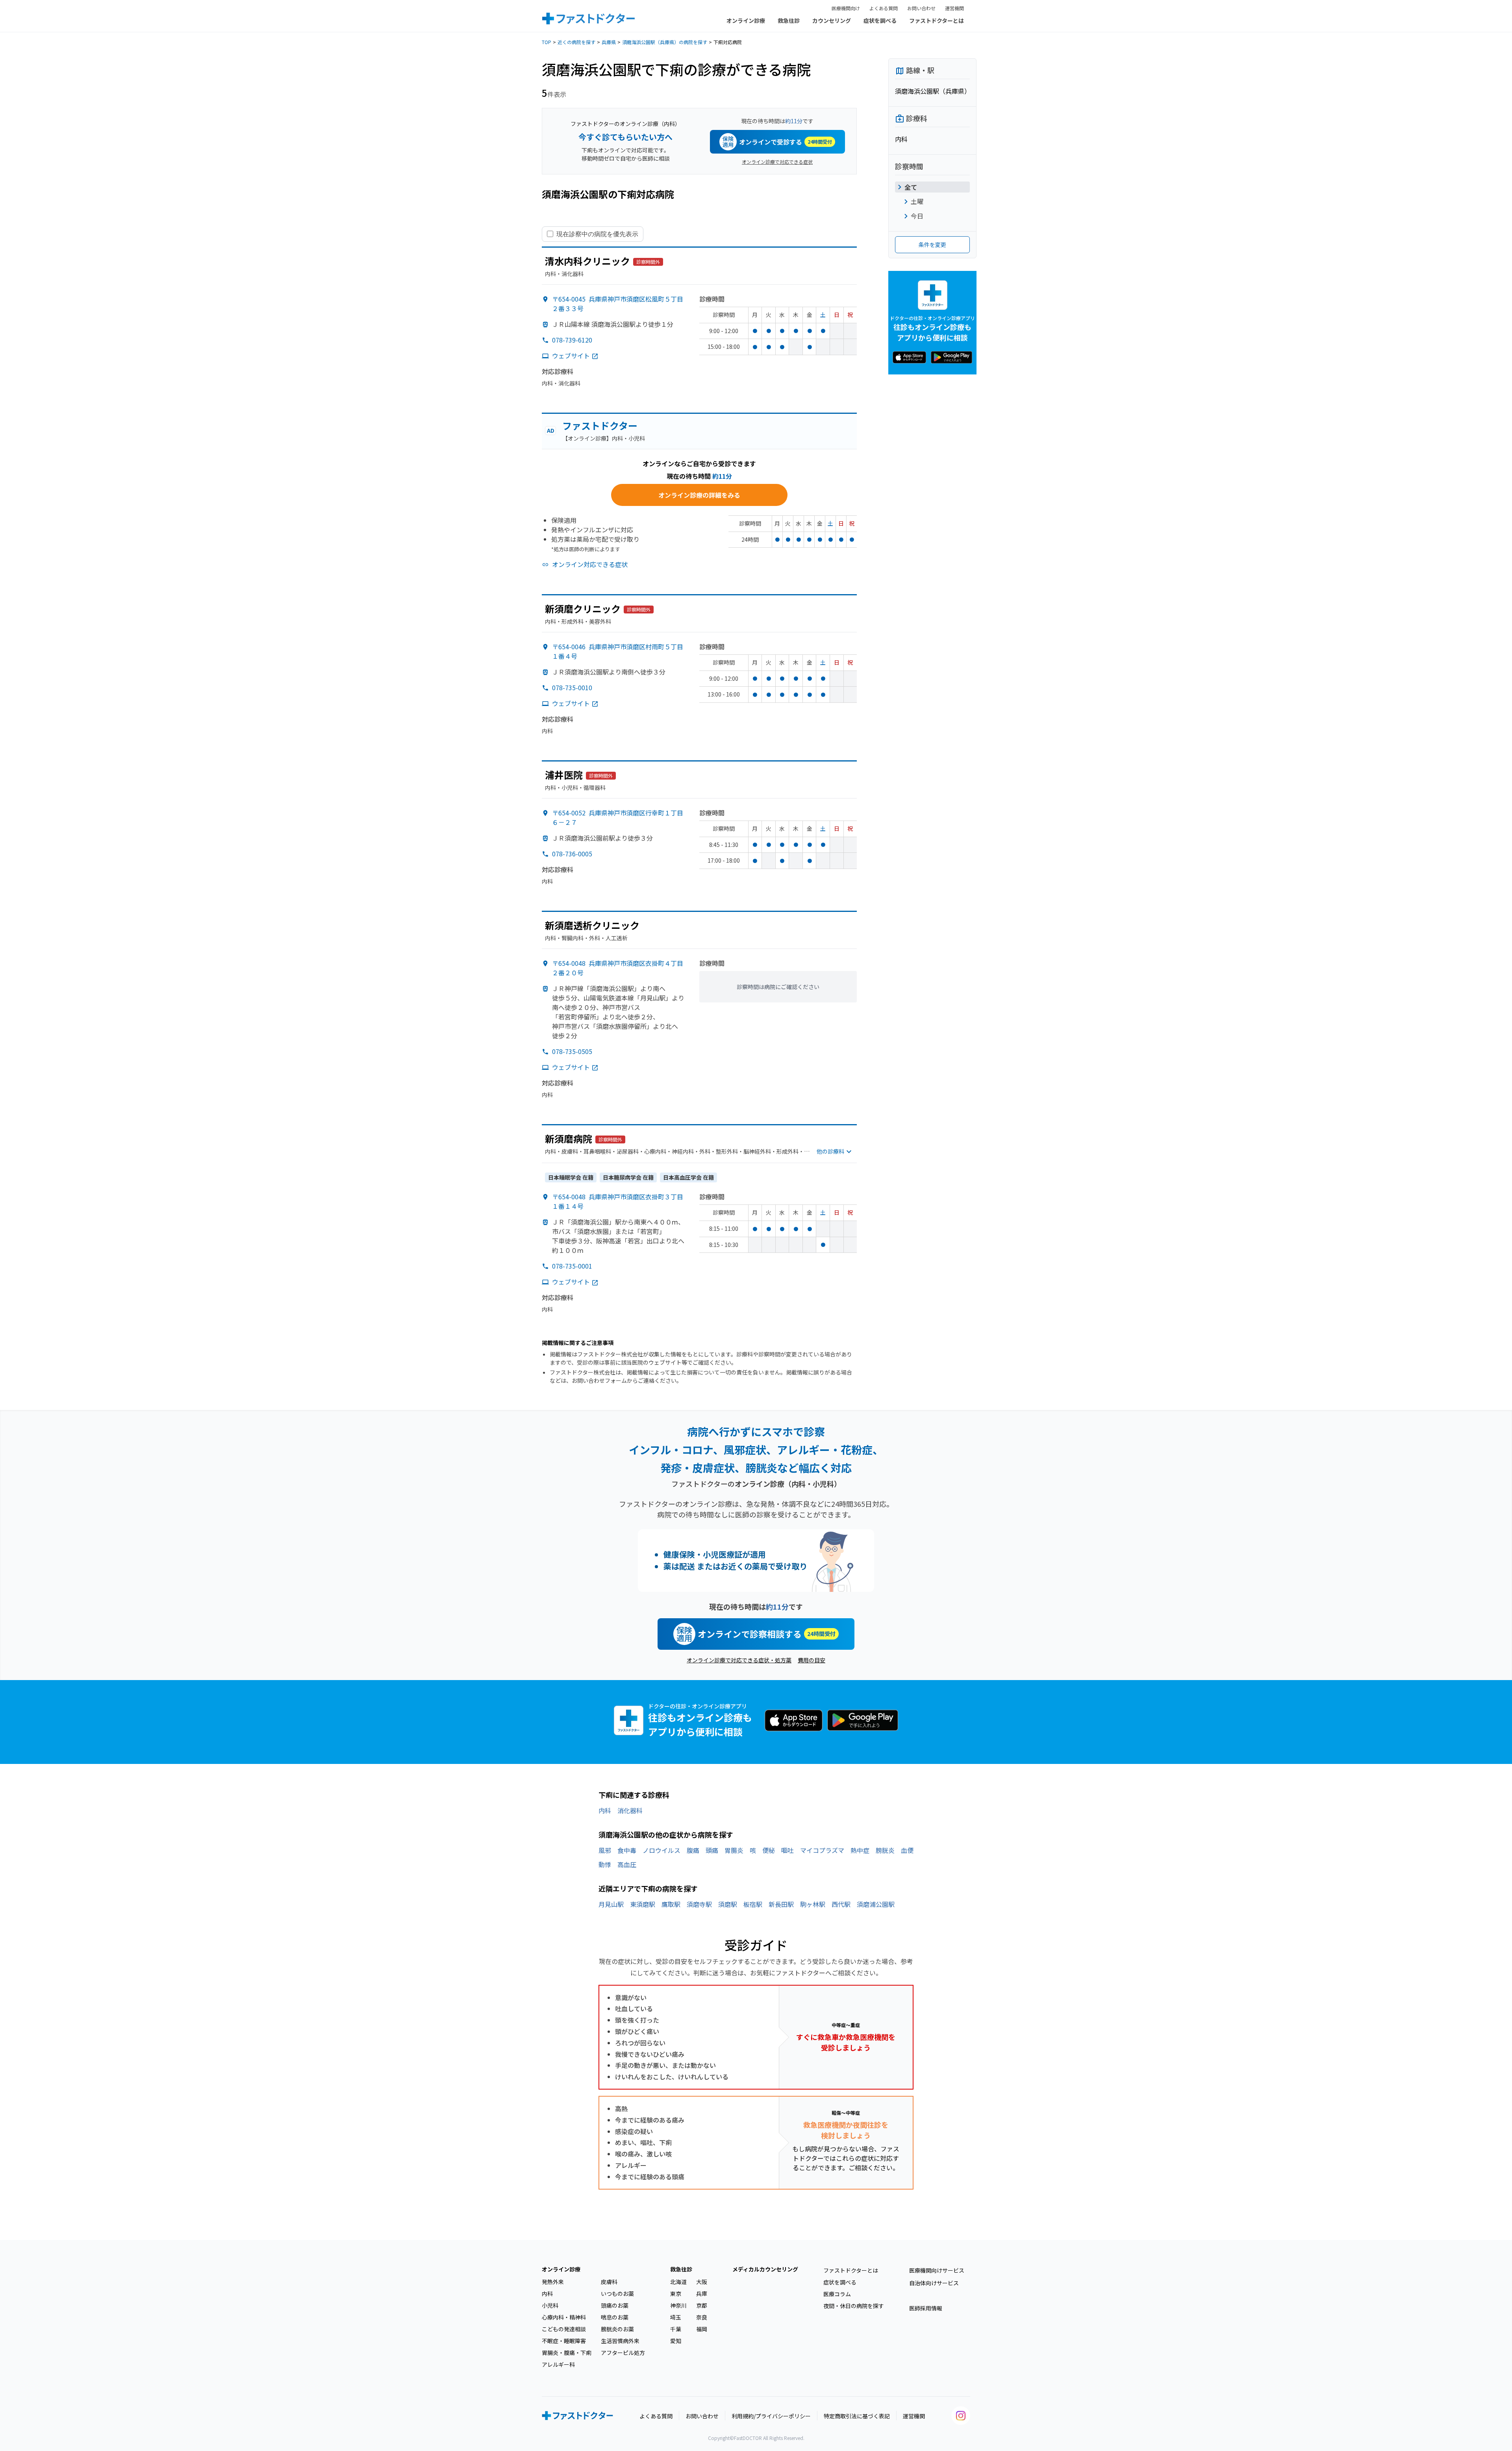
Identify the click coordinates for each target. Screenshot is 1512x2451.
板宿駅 (753, 1904)
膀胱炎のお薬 (617, 2329)
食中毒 (627, 1850)
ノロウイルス (661, 1850)
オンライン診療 (746, 20)
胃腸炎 (734, 1850)
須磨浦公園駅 (876, 1904)
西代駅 (841, 1904)
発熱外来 (553, 2282)
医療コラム (837, 2294)
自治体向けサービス (934, 2283)
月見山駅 (611, 1904)
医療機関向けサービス (937, 2270)
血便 (907, 1850)
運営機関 (954, 8)
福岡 (702, 2329)
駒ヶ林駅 (813, 1904)
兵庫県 (609, 42)
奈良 (702, 2317)
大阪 (702, 2282)
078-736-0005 (572, 854)
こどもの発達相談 (564, 2329)
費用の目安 (812, 1660)
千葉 (676, 2329)
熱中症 (860, 1850)
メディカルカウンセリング (765, 2269)
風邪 (605, 1850)
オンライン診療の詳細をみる (699, 495)
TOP (547, 42)
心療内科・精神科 (564, 2317)
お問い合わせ (921, 8)
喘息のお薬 (615, 2317)
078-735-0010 (572, 687)
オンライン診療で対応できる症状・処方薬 (739, 1660)
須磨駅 (728, 1904)
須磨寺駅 (699, 1904)
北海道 (678, 2282)
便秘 (769, 1850)
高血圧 (627, 1864)
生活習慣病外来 (620, 2341)
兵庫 (702, 2294)
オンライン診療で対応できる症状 (777, 162)
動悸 (605, 1864)
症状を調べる (880, 20)
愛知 (676, 2341)
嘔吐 (787, 1850)
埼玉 (676, 2317)
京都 (702, 2305)
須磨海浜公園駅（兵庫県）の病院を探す (665, 42)
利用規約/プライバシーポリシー (771, 2416)
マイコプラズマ (822, 1850)
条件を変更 (932, 245)
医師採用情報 (926, 2308)
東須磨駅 (643, 1904)
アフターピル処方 (623, 2353)
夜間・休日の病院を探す (854, 2306)
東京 (676, 2294)
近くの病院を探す (576, 42)
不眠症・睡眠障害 (564, 2341)
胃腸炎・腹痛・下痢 (567, 2353)
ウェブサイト (571, 356)
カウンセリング (832, 20)
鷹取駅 (671, 1904)
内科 (605, 1810)
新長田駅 (781, 1904)
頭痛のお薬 (615, 2305)
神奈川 (678, 2305)
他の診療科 (830, 1151)
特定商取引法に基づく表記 (857, 2416)
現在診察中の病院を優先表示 (597, 234)
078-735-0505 (572, 1051)
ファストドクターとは (937, 20)
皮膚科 (609, 2282)
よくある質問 (884, 8)
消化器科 (630, 1810)
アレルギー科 (558, 2364)
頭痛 (712, 1850)
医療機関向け (846, 8)
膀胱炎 (885, 1850)
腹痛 (693, 1850)
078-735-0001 (572, 1266)
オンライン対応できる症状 (590, 564)
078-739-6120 (572, 340)
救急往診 (789, 20)
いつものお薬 (617, 2294)
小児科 (550, 2305)
